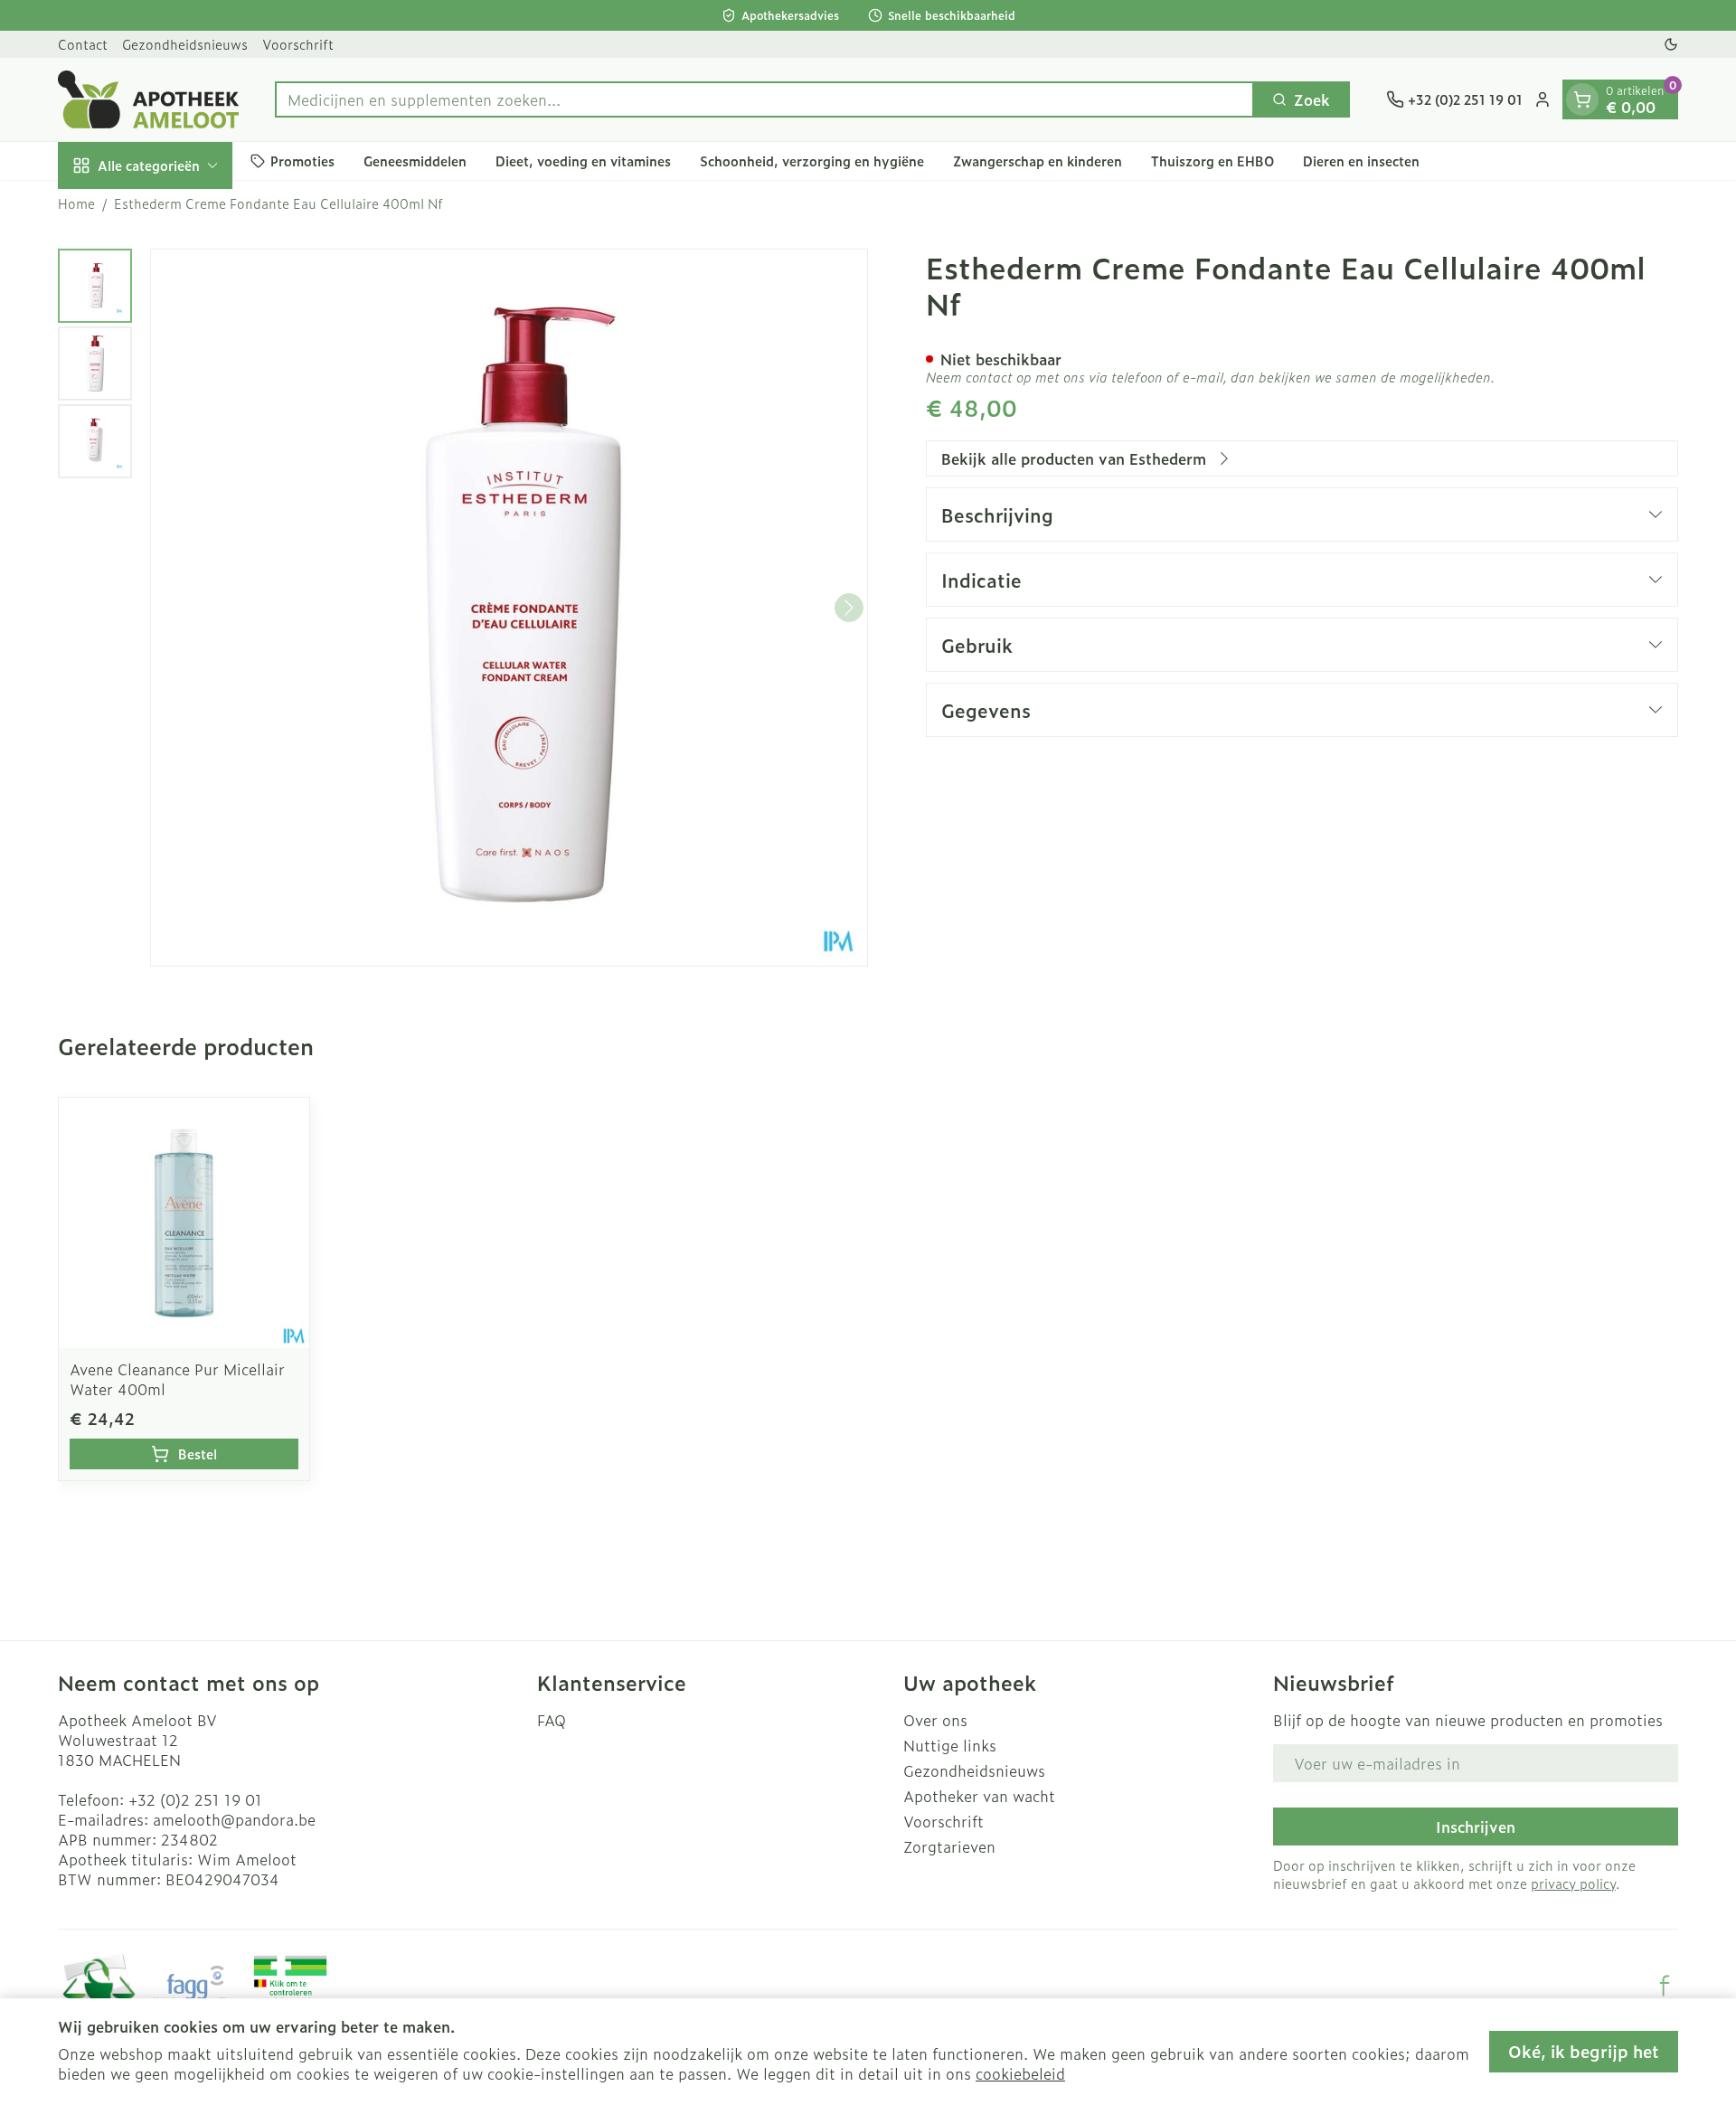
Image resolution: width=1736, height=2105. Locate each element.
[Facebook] (1665, 1986)
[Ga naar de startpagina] (148, 99)
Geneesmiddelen (415, 160)
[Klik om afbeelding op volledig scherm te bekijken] (509, 608)
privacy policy (1573, 1883)
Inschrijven (1476, 1827)
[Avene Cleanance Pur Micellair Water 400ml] (184, 1223)
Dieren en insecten (1361, 160)
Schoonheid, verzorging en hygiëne (812, 160)
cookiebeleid (1020, 2073)
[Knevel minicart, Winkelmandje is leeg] (1582, 99)
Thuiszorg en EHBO (1212, 160)
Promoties (302, 160)
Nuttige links (950, 1745)
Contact (83, 44)
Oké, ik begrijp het (1584, 2051)
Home (76, 203)
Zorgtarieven (949, 1846)
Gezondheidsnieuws (185, 44)
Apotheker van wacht (979, 1796)
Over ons (935, 1720)
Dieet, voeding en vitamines (583, 160)
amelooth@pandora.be (234, 1819)
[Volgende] (849, 608)
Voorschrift (298, 44)
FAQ (552, 1720)
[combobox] (764, 99)
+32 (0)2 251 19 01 (195, 1799)
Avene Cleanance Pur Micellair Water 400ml (177, 1379)
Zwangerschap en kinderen (1038, 160)
